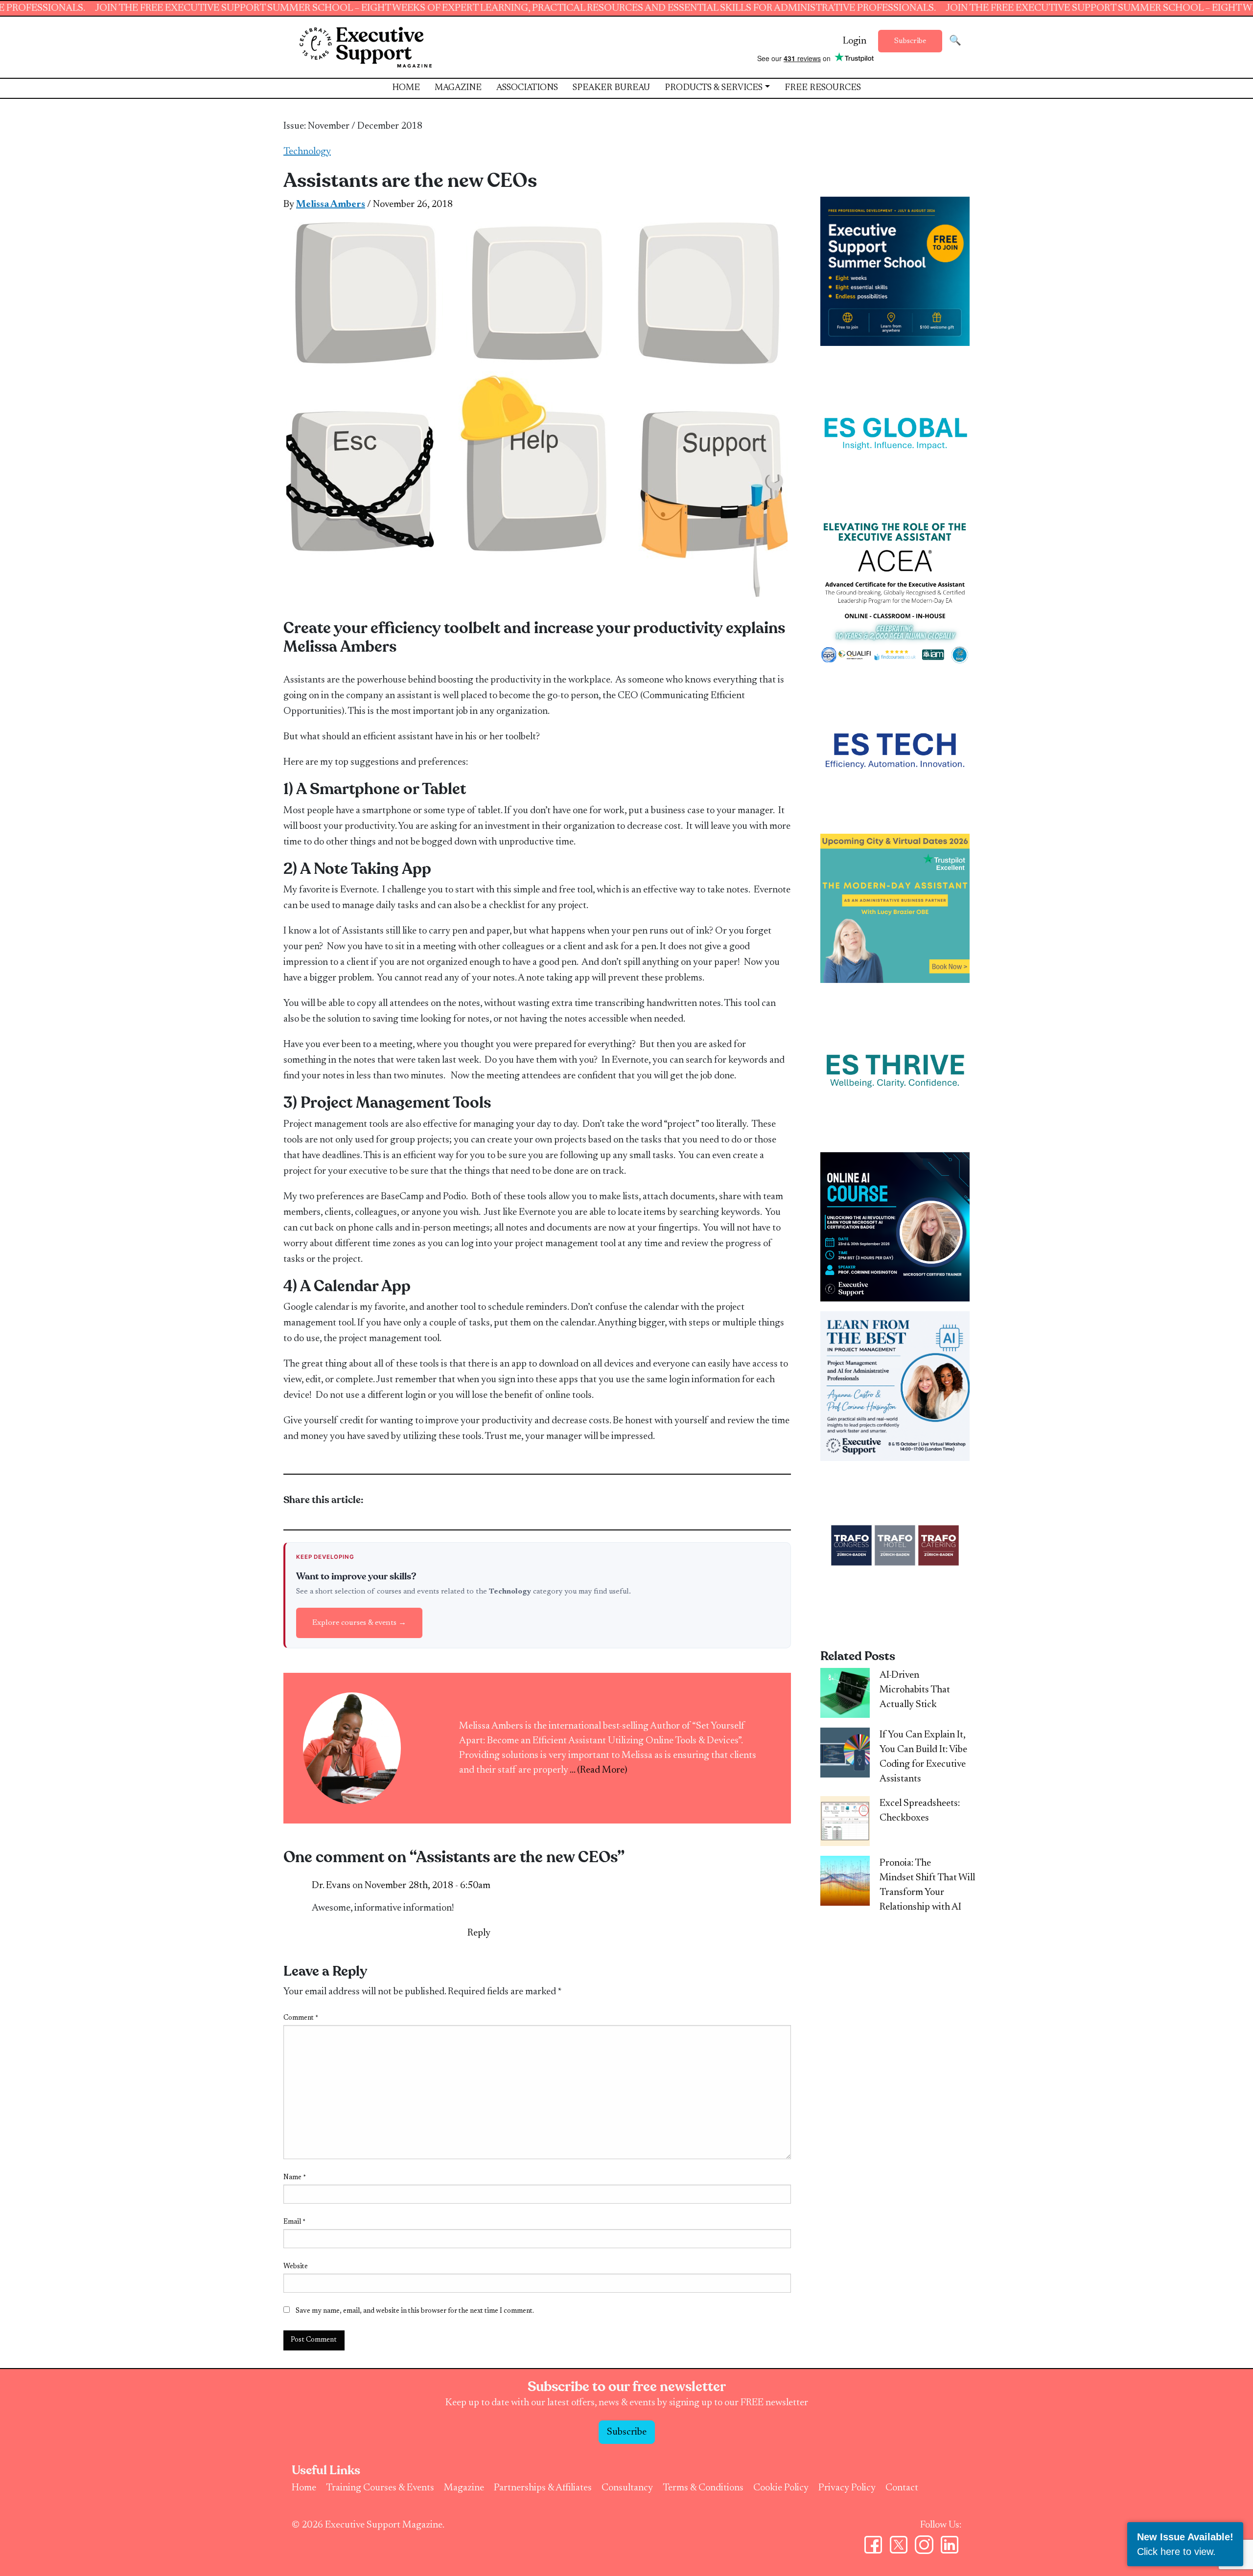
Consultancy (627, 2488)
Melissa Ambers (331, 205)
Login (855, 41)
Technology (307, 152)
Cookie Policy (781, 2488)
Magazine (458, 88)
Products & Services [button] (714, 88)
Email (294, 2222)
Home (406, 88)
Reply (479, 1933)
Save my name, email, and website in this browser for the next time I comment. (415, 2311)
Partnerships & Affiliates (543, 2488)
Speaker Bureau (611, 88)
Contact (902, 2488)
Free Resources (823, 88)
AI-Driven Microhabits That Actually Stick (915, 1690)
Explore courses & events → (359, 1623)
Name (295, 2178)
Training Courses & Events (380, 2488)
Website (296, 2267)
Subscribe (910, 41)
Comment (301, 2018)
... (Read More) (599, 1770)
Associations (527, 88)
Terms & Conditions (703, 2488)
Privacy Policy (847, 2488)
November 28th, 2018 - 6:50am (428, 1886)
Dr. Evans (331, 1886)
